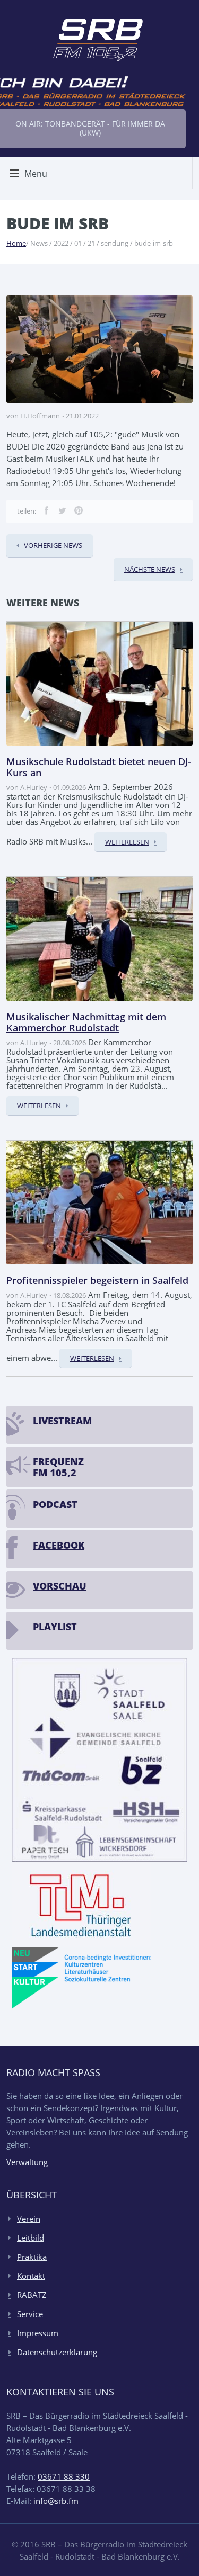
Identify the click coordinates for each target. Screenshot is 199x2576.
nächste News (150, 569)
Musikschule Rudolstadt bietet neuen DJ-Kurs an (99, 767)
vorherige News (53, 545)
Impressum (38, 2333)
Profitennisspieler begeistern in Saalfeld (97, 1280)
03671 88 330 (64, 2476)
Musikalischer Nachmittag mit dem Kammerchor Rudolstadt (86, 1022)
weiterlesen (127, 842)
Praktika (32, 2257)
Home (16, 243)
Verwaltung (27, 2162)
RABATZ (32, 2295)
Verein (29, 2219)
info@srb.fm (56, 2501)
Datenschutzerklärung (57, 2352)
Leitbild (31, 2238)
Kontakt (31, 2276)
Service (30, 2314)
